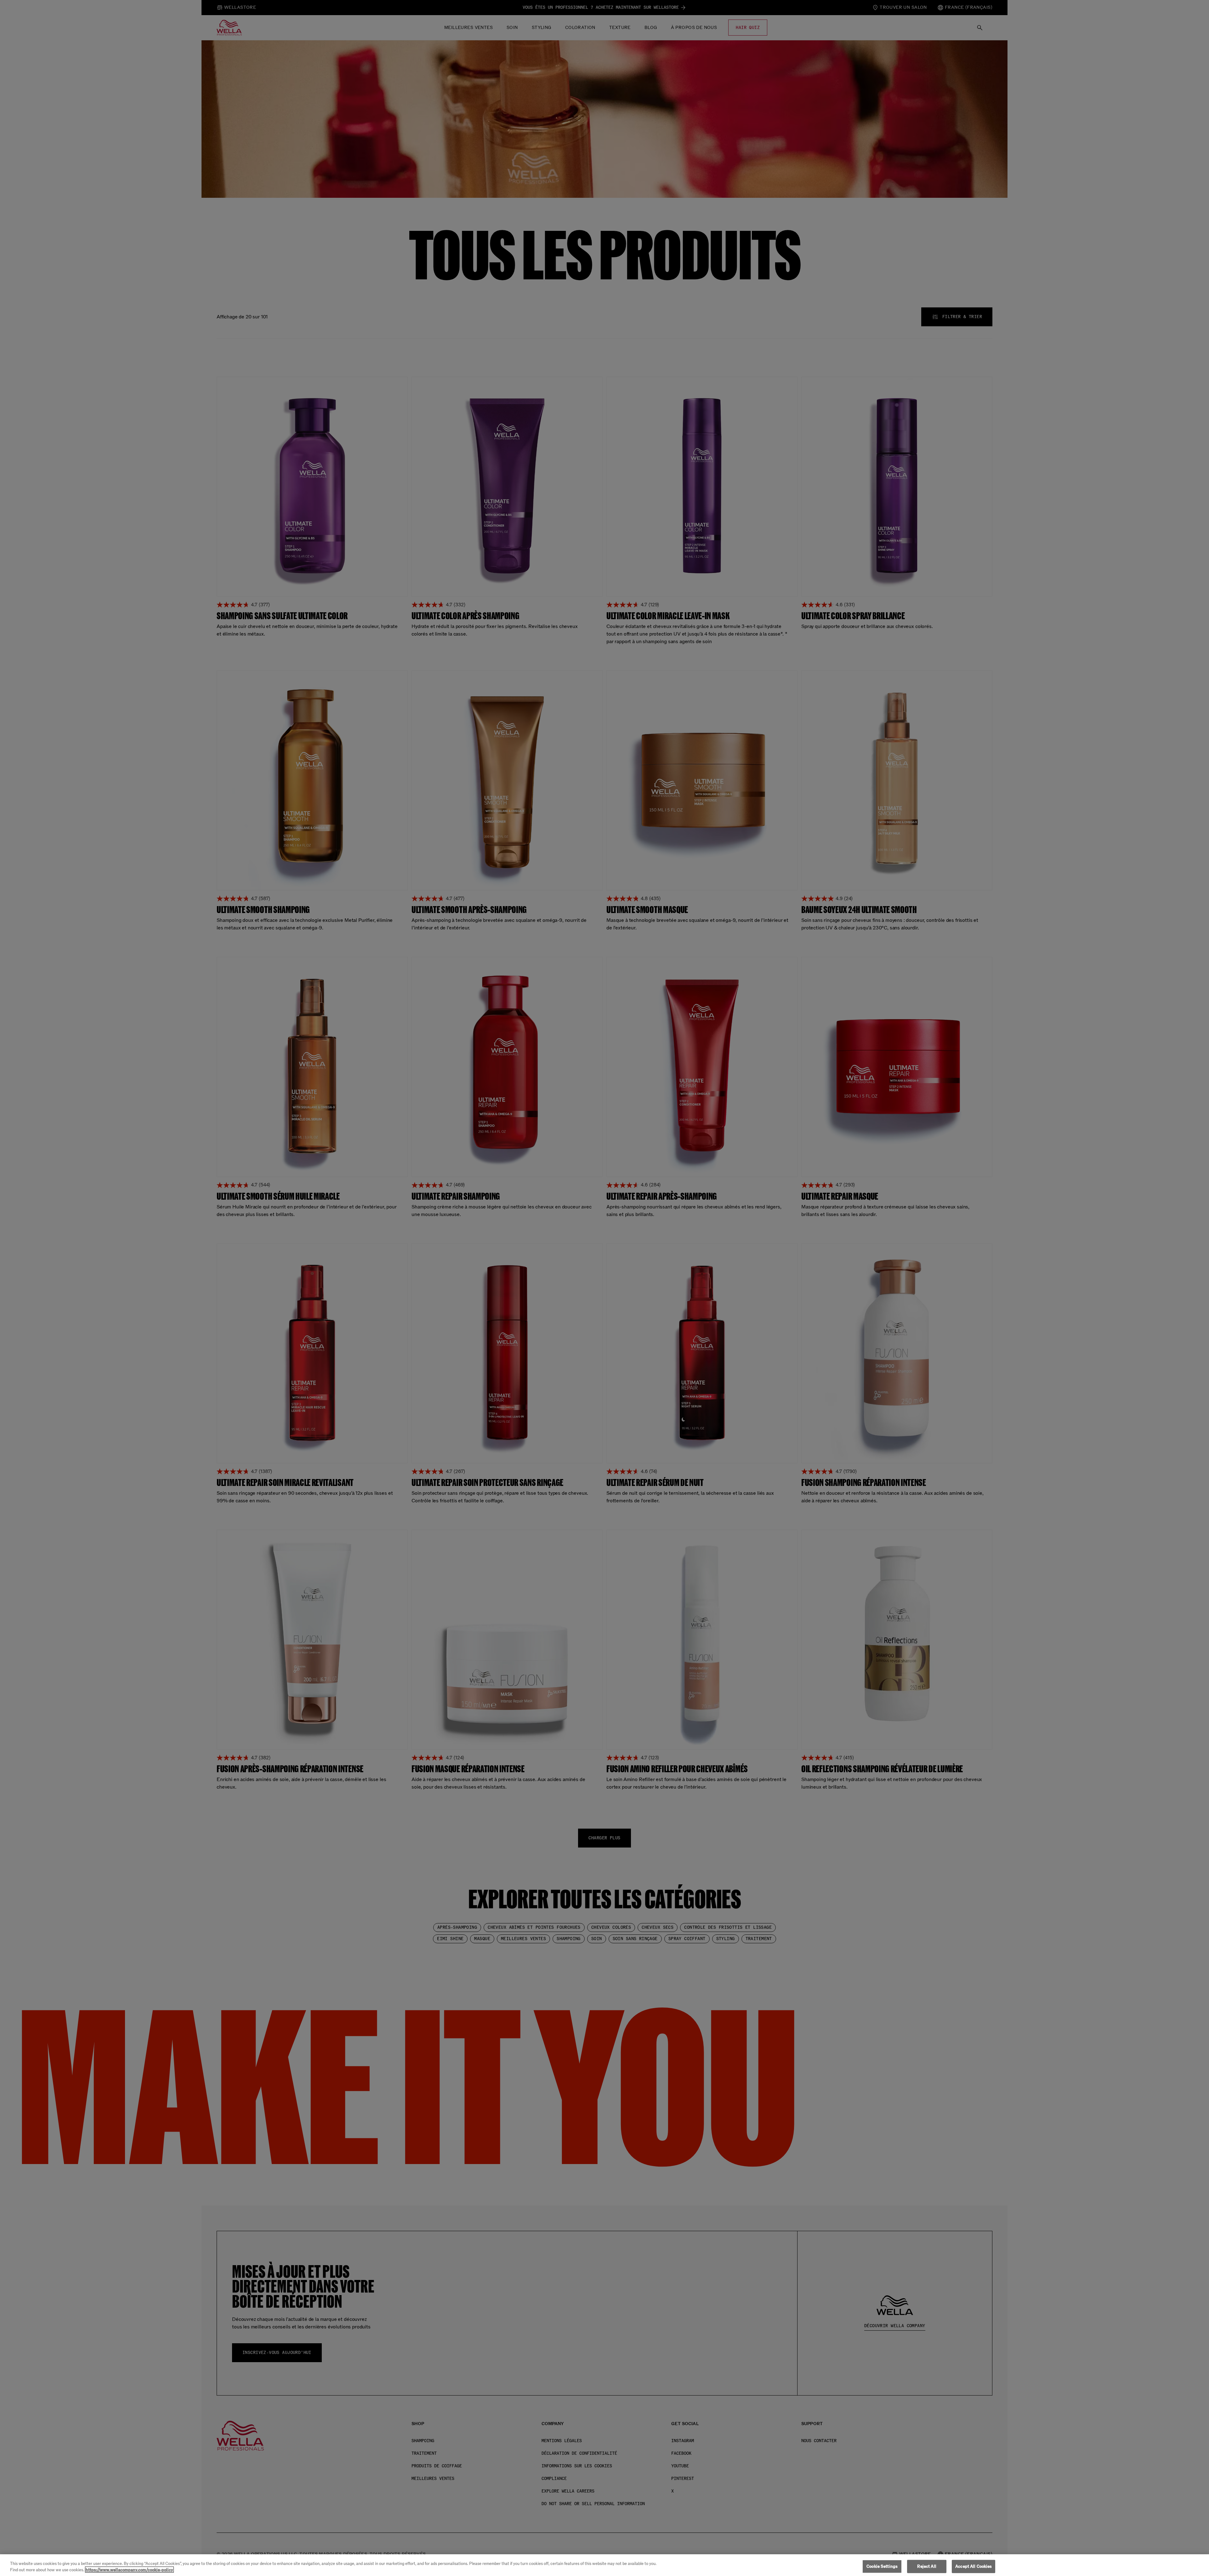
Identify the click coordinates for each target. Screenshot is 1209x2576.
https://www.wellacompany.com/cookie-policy (129, 2570)
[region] (604, 2565)
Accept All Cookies (973, 2566)
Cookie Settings (882, 2566)
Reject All (927, 2566)
